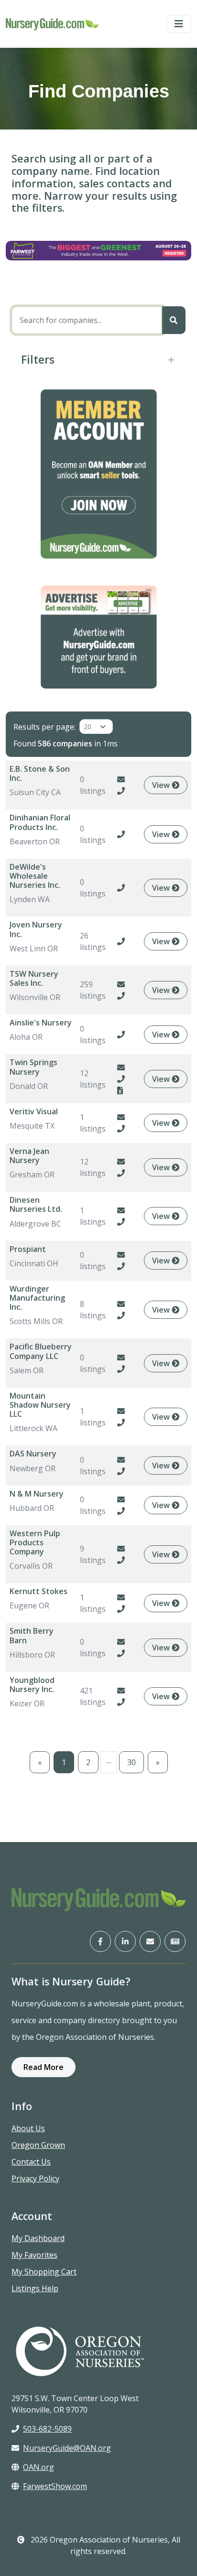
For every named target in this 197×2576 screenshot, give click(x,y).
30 (131, 1762)
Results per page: (44, 727)
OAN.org (38, 2467)
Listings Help (35, 2288)
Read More (44, 2067)
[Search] (174, 320)
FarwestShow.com (55, 2486)
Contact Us (31, 2162)
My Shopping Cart (44, 2272)
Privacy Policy (35, 2178)
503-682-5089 (47, 2429)
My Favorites (34, 2255)
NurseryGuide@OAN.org (67, 2448)
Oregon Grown (38, 2145)
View (162, 785)
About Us (28, 2128)
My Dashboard (38, 2238)
